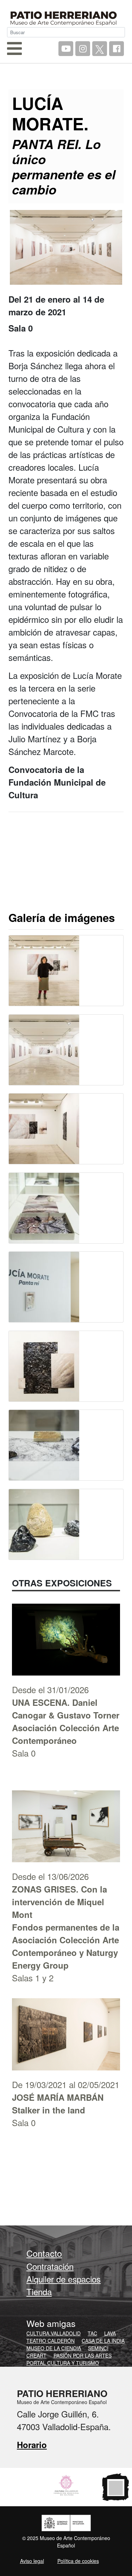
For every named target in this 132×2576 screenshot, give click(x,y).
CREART (36, 2355)
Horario (32, 2445)
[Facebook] (117, 49)
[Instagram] (83, 49)
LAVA (110, 2333)
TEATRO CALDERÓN (51, 2341)
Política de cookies (78, 2561)
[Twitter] (100, 49)
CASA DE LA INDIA (103, 2341)
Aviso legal (32, 2561)
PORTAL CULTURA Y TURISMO (63, 2363)
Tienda (39, 2292)
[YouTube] (66, 49)
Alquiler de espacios (64, 2279)
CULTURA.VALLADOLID (54, 2333)
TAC (92, 2333)
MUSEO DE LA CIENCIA (54, 2348)
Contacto (44, 2253)
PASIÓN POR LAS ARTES (83, 2355)
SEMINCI (98, 2348)
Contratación (50, 2266)
